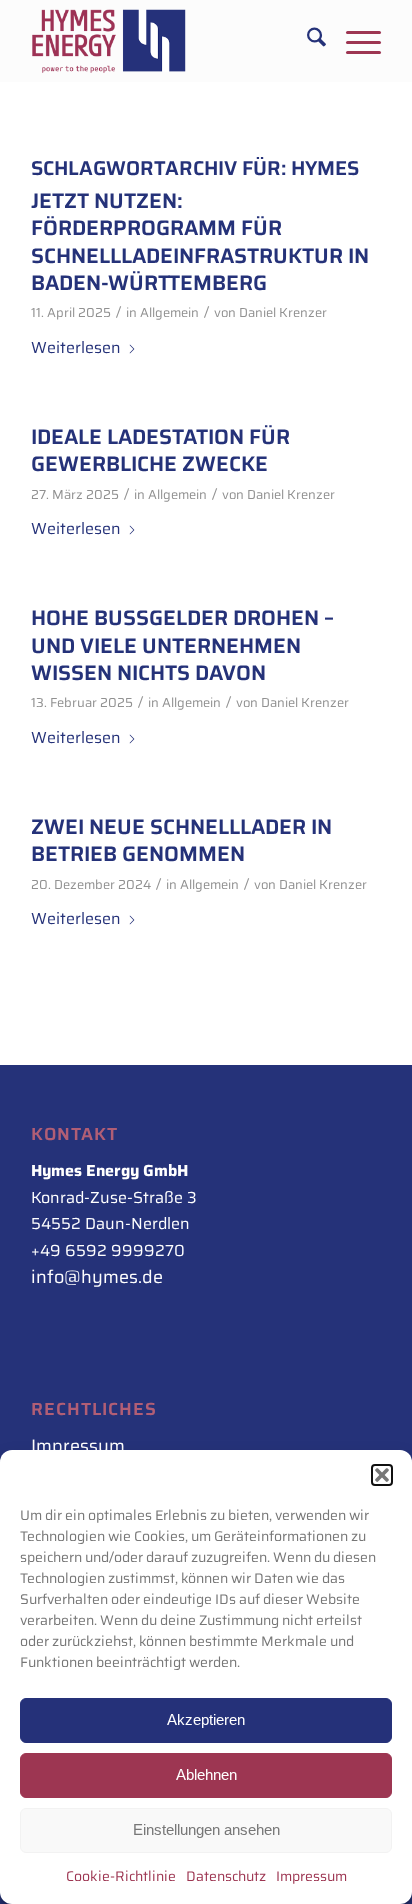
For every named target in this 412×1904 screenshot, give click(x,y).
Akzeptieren (206, 1719)
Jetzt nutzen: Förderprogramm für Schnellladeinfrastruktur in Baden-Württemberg (200, 241)
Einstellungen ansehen (206, 1829)
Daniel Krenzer (283, 312)
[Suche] (306, 41)
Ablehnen (206, 1774)
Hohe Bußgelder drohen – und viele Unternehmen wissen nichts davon (182, 645)
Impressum (311, 1876)
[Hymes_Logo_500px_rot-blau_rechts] (171, 41)
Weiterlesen (76, 347)
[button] (382, 1475)
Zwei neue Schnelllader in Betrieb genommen (181, 840)
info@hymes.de (97, 1277)
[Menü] (353, 41)
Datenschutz (226, 1876)
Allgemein (169, 312)
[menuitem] (306, 41)
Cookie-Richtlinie (121, 1876)
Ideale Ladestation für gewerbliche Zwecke (160, 450)
